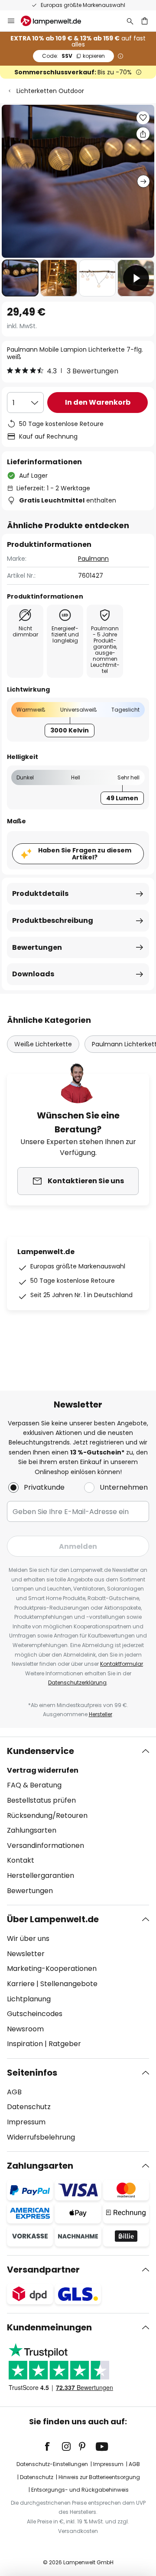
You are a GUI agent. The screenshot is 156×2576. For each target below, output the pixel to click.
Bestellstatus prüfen (41, 1800)
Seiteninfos (32, 2073)
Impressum (26, 2122)
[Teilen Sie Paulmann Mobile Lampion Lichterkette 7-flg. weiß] (143, 134)
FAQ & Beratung (34, 1785)
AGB (14, 2092)
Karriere (21, 1984)
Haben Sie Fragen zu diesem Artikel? (85, 854)
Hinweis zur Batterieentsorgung (99, 2477)
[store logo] (56, 21)
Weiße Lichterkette (43, 1044)
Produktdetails (40, 894)
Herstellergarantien (41, 1875)
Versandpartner (43, 2270)
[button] (20, 278)
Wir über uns (28, 1939)
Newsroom (25, 2029)
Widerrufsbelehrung (41, 2137)
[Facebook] (53, 2446)
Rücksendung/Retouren (47, 1816)
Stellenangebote (69, 1984)
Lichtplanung (29, 1999)
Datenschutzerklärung (77, 1682)
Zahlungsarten (32, 1830)
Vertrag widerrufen (43, 1770)
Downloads (33, 974)
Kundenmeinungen (49, 2327)
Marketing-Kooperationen (52, 1969)
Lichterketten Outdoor (50, 91)
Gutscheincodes (35, 2014)
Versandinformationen (45, 1845)
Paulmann (93, 559)
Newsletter (26, 1954)
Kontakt (21, 1860)
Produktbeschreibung (53, 920)
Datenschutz (29, 2107)
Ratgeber (65, 2044)
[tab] (78, 1821)
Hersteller (101, 1714)
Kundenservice (41, 1751)
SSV (73, 56)
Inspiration (25, 2044)
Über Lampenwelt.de (53, 1919)
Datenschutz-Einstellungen (52, 2464)
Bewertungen (37, 947)
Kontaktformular (122, 1664)
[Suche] (130, 21)
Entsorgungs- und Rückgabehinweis (80, 2490)
